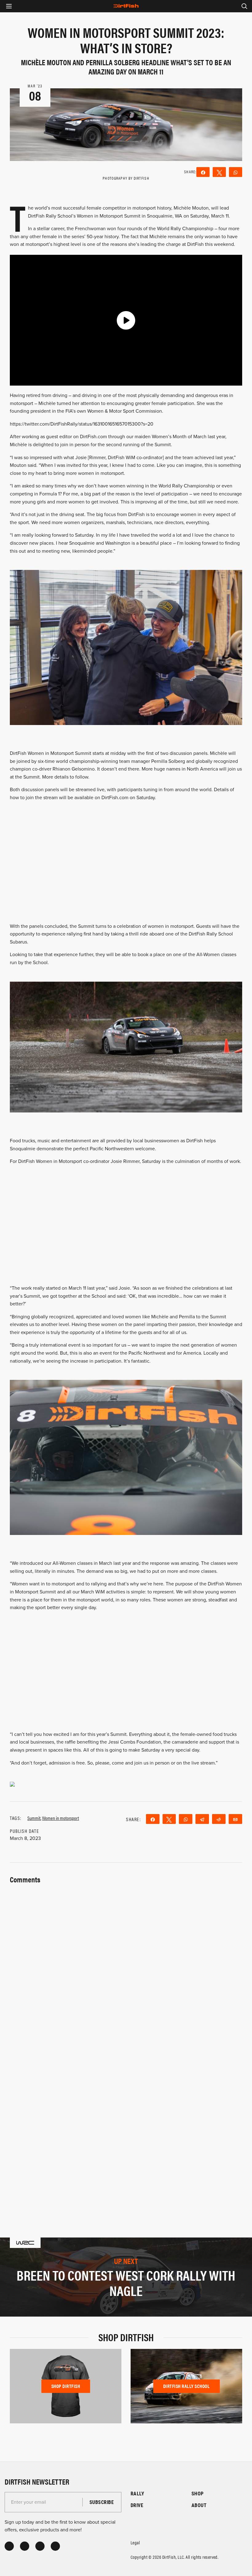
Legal (135, 2542)
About (199, 2505)
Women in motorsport (61, 1818)
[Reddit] (219, 1819)
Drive (137, 2505)
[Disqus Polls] (126, 1963)
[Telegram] (202, 1819)
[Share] (203, 172)
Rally (137, 2493)
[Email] (235, 1819)
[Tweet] (219, 172)
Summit (34, 1818)
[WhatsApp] (236, 172)
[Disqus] (126, 2124)
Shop (198, 2493)
